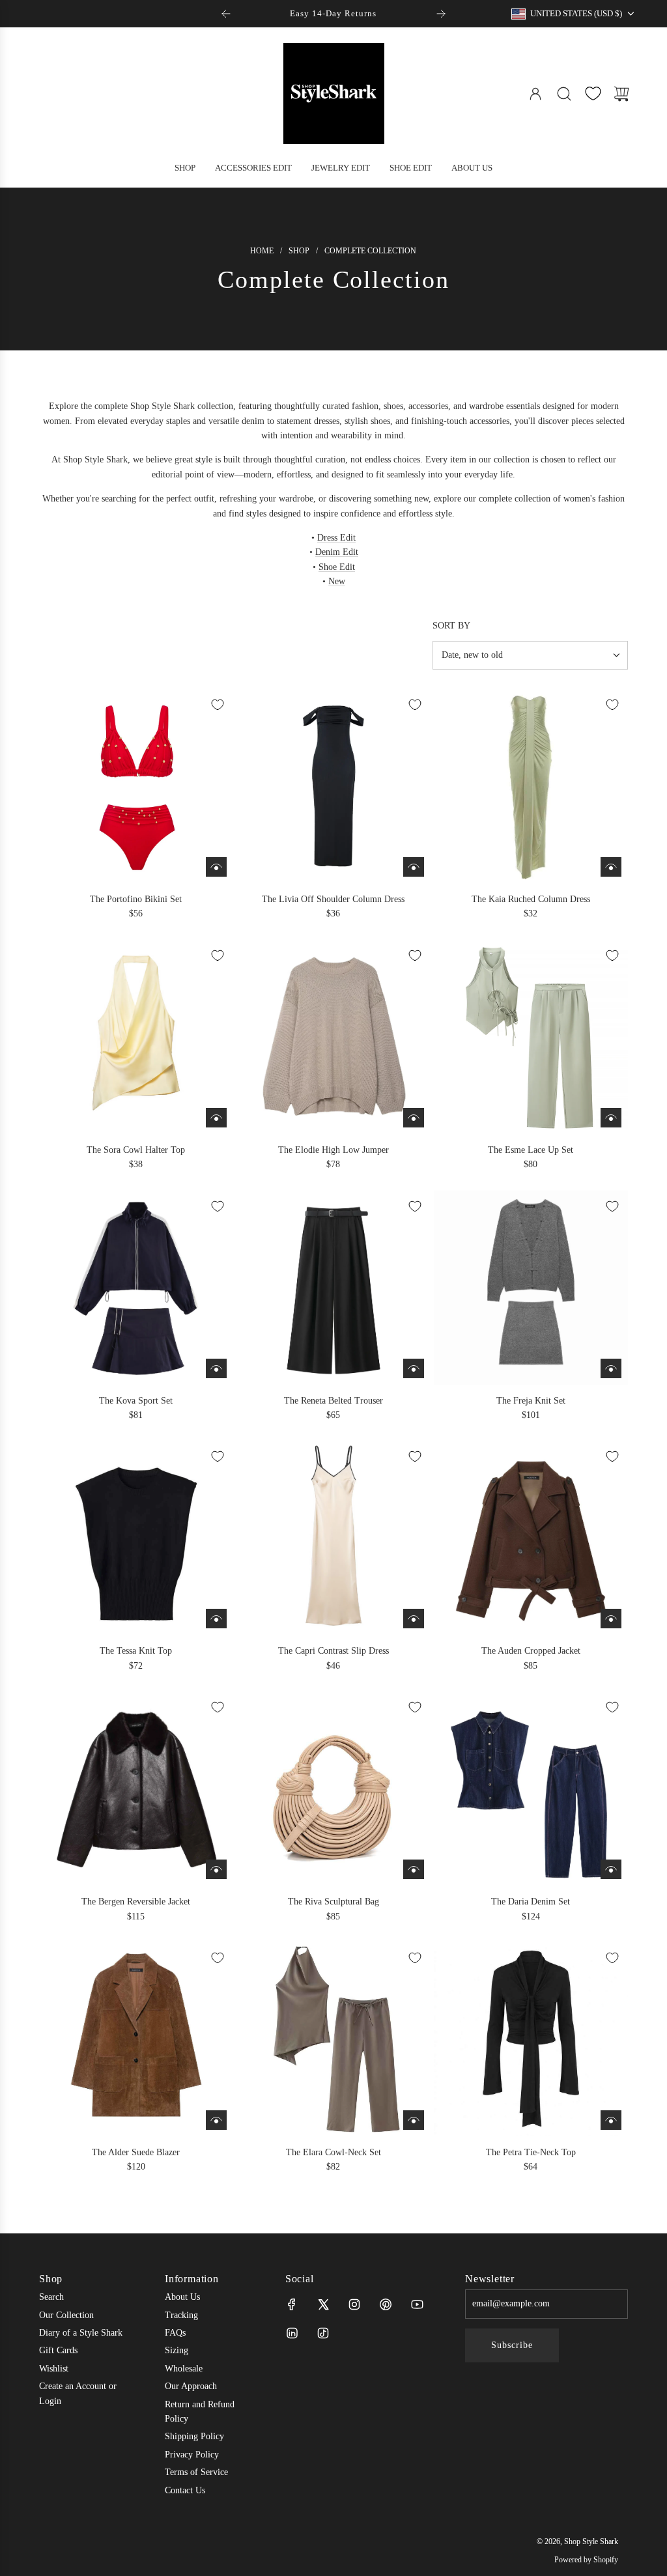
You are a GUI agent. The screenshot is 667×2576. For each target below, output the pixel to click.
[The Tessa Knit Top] (136, 1538)
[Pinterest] (386, 2304)
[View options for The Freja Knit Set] (611, 1368)
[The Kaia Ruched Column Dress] (531, 786)
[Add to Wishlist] (218, 705)
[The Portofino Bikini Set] (136, 786)
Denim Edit (337, 552)
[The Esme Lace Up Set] (531, 1037)
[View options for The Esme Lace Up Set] (611, 1118)
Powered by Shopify (586, 2560)
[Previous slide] (226, 14)
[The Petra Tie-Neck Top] (531, 2039)
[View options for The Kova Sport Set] (216, 1368)
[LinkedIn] (292, 2333)
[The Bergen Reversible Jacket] (136, 1789)
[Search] (564, 94)
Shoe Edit (337, 567)
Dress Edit (336, 538)
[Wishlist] (593, 93)
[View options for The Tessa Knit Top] (216, 1619)
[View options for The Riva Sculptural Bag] (414, 1869)
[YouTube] (417, 2304)
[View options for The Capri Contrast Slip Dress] (414, 1619)
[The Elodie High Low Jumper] (333, 1037)
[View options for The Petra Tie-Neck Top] (611, 2120)
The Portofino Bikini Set (136, 899)
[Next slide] (441, 14)
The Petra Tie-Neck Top (531, 2152)
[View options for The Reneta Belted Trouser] (414, 1368)
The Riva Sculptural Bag (333, 1902)
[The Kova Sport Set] (136, 1288)
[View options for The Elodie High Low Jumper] (414, 1118)
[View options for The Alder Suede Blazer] (216, 2120)
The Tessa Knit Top (136, 1651)
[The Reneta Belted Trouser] (333, 1288)
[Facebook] (292, 2304)
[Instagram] (354, 2304)
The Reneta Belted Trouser (333, 1401)
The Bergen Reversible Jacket (136, 1902)
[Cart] (621, 94)
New (337, 581)
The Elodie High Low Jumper (333, 1150)
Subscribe (512, 2345)
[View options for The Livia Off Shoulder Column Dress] (414, 867)
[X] (323, 2304)
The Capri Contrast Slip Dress (333, 1651)
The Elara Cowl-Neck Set (333, 2152)
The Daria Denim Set (531, 1902)
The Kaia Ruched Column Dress (531, 899)
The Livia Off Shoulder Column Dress (333, 899)
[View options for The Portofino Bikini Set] (216, 867)
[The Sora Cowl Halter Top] (136, 1037)
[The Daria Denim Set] (531, 1789)
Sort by (451, 626)
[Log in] (535, 94)
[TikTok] (323, 2333)
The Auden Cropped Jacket (531, 1651)
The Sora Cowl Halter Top (136, 1150)
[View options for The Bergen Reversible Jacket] (216, 1869)
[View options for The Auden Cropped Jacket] (611, 1619)
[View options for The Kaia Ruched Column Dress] (611, 867)
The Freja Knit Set (531, 1401)
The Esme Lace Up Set (531, 1150)
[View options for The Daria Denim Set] (611, 1869)
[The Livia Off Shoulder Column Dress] (333, 786)
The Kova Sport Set (136, 1401)
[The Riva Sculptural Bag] (333, 1789)
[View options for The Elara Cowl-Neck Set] (414, 2120)
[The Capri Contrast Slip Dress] (333, 1538)
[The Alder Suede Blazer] (136, 2039)
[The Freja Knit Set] (531, 1288)
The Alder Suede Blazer (136, 2152)
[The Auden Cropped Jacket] (531, 1538)
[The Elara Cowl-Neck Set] (333, 2039)
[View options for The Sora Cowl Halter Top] (216, 1118)
